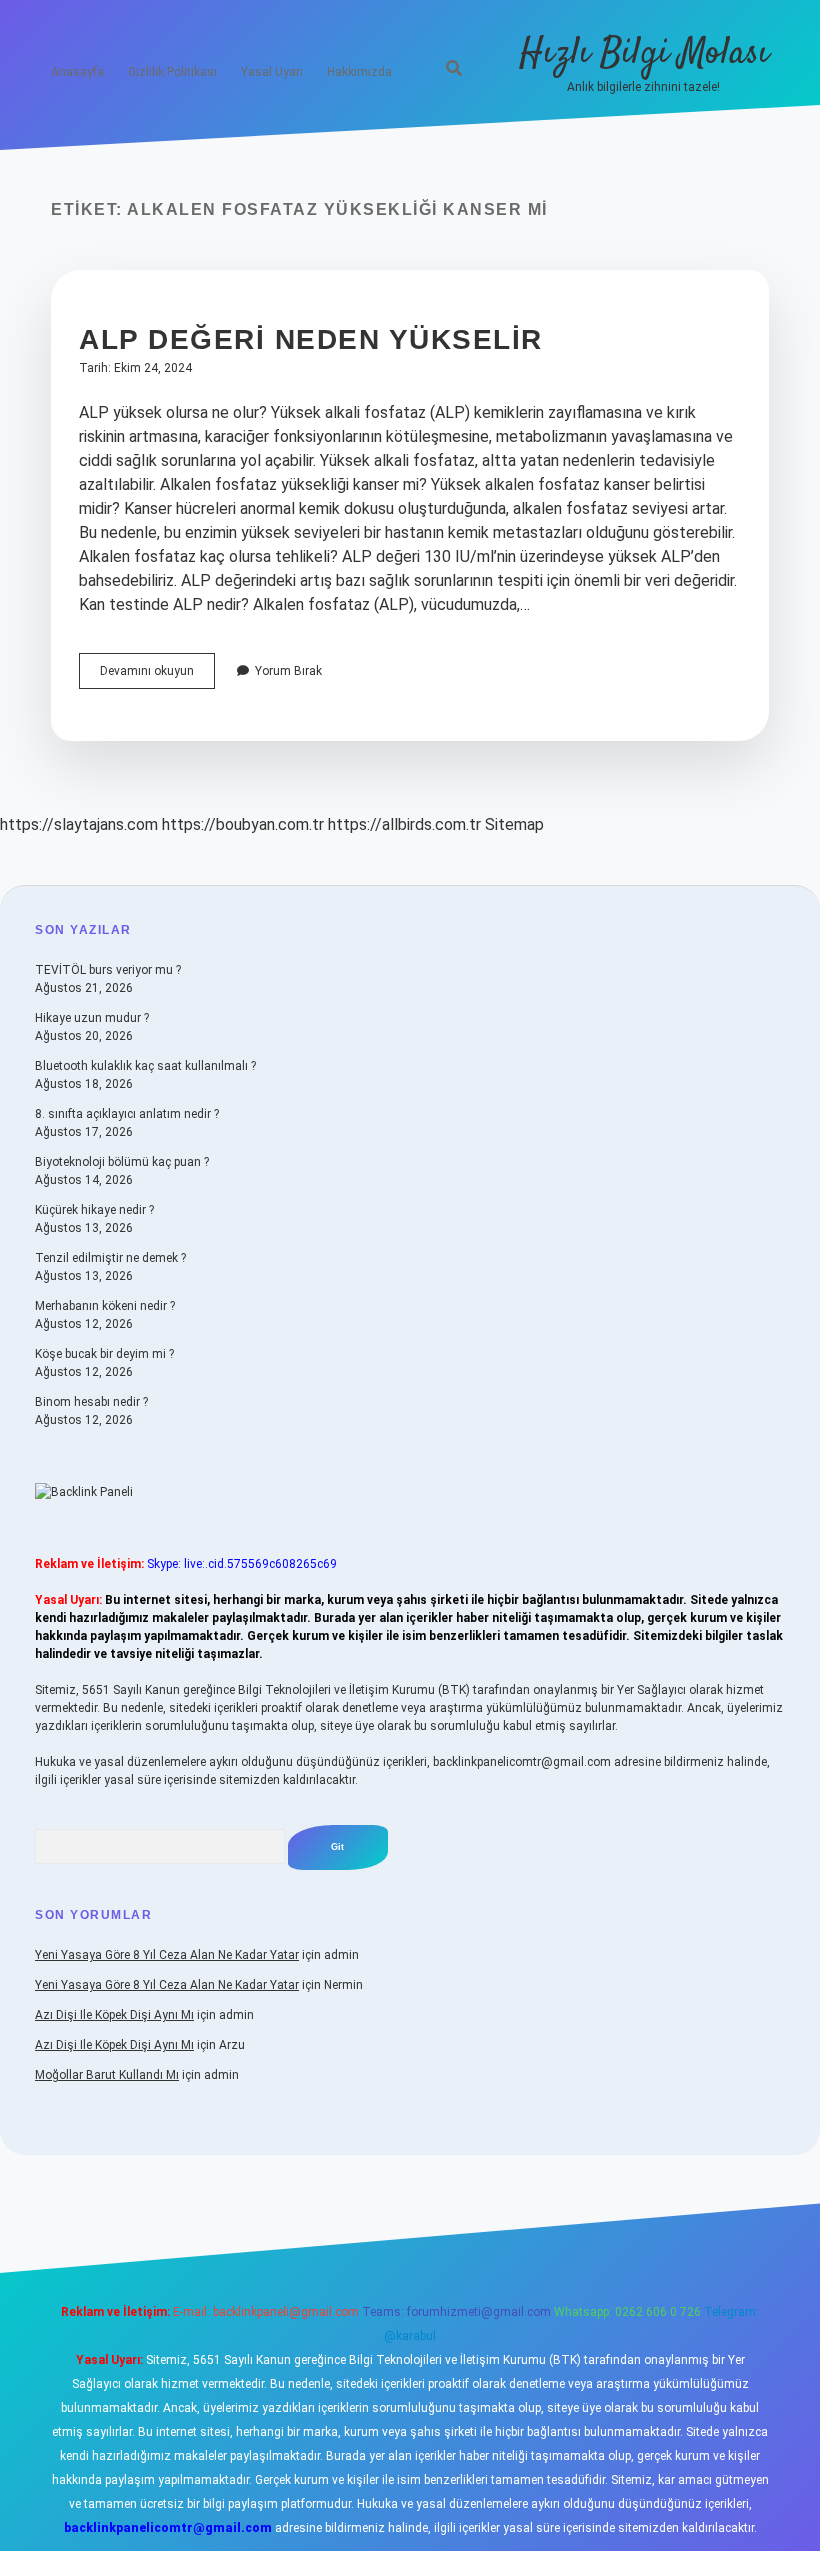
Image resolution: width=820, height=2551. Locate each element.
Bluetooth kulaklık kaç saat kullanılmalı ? (145, 1066)
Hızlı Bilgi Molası (644, 53)
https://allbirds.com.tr (404, 824)
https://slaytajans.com (79, 824)
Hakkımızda (359, 72)
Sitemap (514, 824)
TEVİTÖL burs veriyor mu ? (108, 970)
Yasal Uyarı (272, 72)
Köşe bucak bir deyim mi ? (104, 1354)
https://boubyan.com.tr (243, 824)
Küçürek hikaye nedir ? (94, 1210)
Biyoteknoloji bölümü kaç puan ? (122, 1162)
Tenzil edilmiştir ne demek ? (110, 1258)
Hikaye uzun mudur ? (92, 1018)
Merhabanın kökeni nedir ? (105, 1306)
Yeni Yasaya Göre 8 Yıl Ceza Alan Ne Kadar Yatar (167, 1955)
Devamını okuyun (157, 676)
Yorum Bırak (288, 671)
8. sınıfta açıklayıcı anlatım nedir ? (127, 1114)
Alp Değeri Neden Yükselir (311, 339)
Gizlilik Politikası (172, 72)
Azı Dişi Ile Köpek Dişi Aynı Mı (114, 2015)
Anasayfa (77, 72)
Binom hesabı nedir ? (91, 1402)
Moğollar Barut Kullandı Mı (107, 2075)
